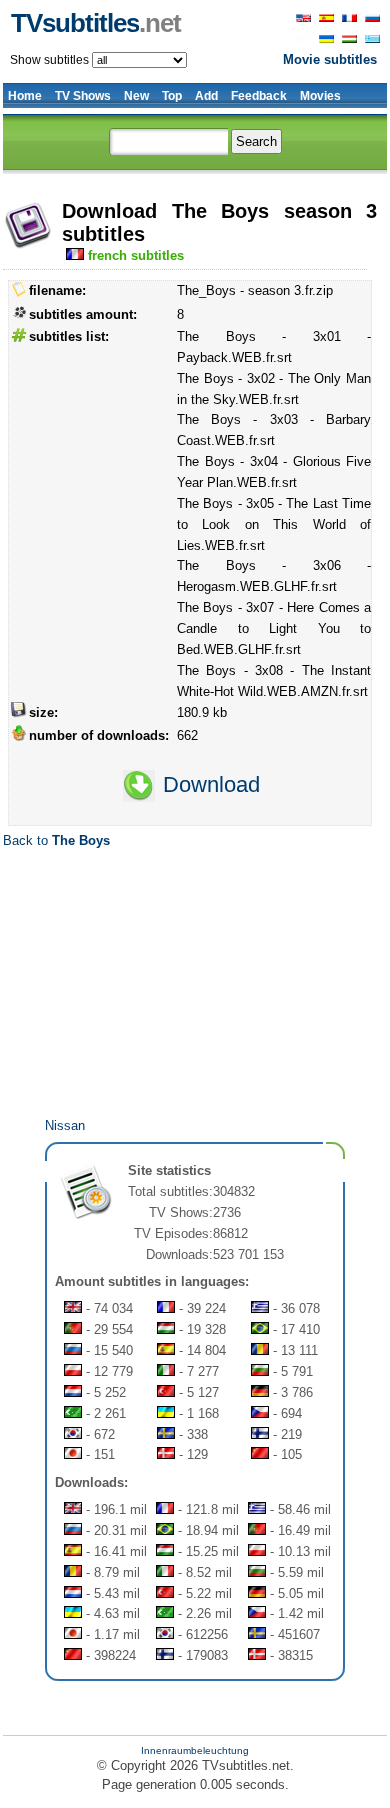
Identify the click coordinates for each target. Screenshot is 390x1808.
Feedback (259, 96)
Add (206, 96)
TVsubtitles (96, 23)
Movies (320, 96)
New (136, 96)
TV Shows (83, 96)
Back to (56, 840)
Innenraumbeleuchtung (195, 1750)
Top (172, 96)
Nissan (65, 1125)
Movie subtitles (330, 59)
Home (25, 96)
